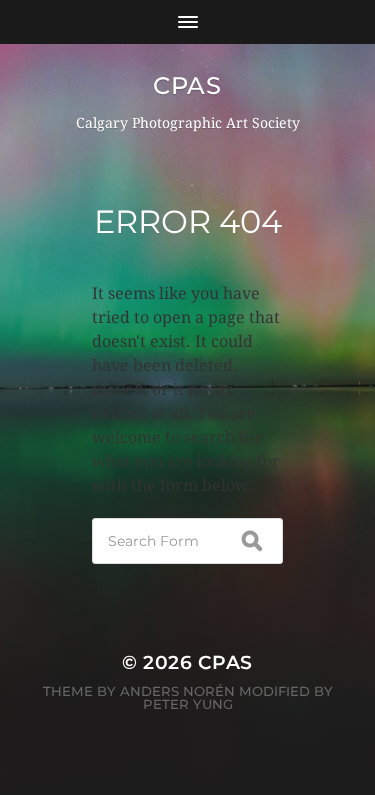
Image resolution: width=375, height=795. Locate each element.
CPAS (187, 85)
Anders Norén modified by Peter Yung (226, 697)
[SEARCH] (252, 541)
